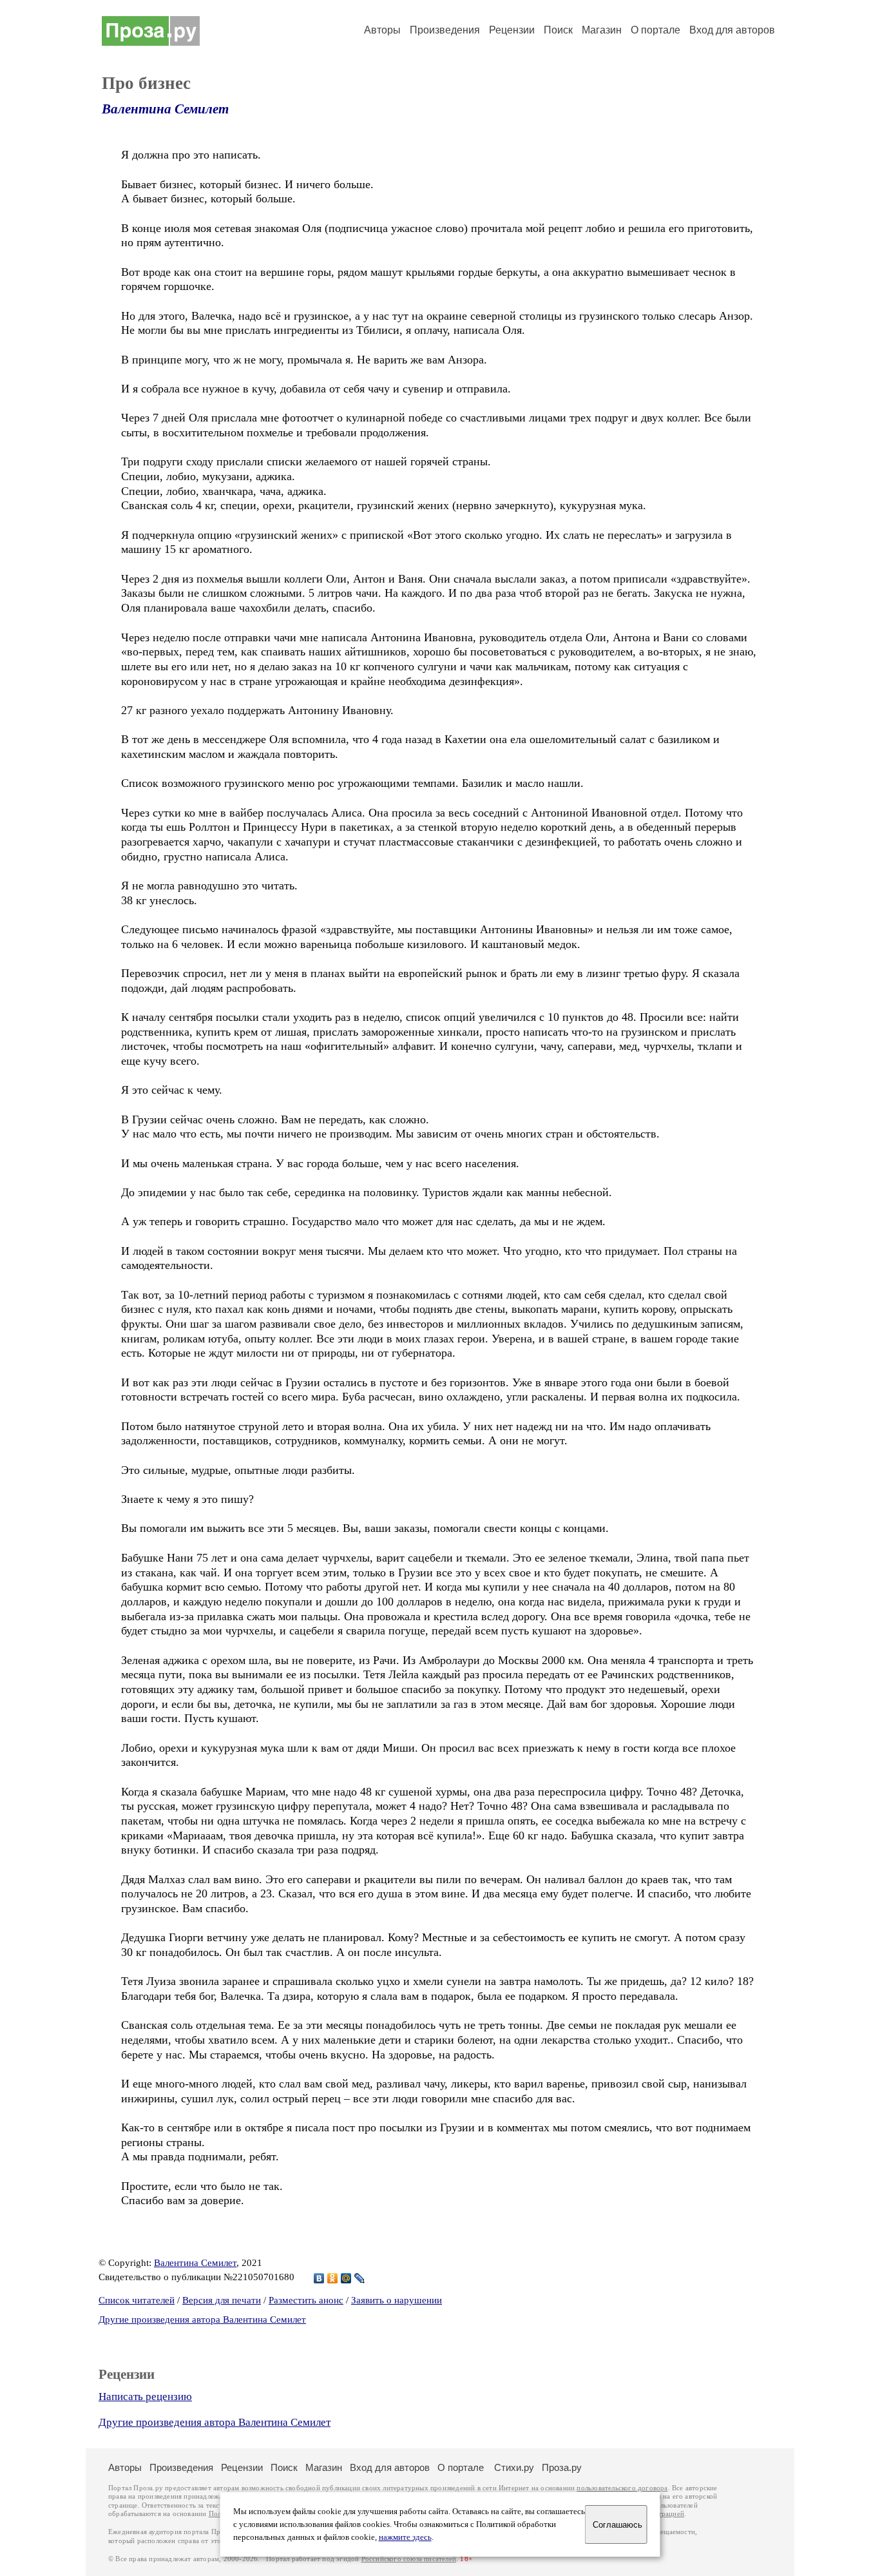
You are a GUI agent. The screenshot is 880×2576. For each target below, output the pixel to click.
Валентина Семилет (165, 109)
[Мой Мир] (346, 2278)
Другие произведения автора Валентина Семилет (202, 2319)
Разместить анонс (306, 2300)
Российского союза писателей (409, 2559)
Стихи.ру (514, 2467)
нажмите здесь (405, 2537)
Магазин (602, 30)
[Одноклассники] (333, 2278)
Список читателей (137, 2300)
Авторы (382, 30)
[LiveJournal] (360, 2278)
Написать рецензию (145, 2397)
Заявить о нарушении (397, 2300)
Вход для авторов (732, 30)
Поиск (558, 30)
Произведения (445, 30)
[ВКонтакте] (319, 2278)
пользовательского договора (622, 2488)
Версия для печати (222, 2300)
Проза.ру (562, 2467)
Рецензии (512, 30)
